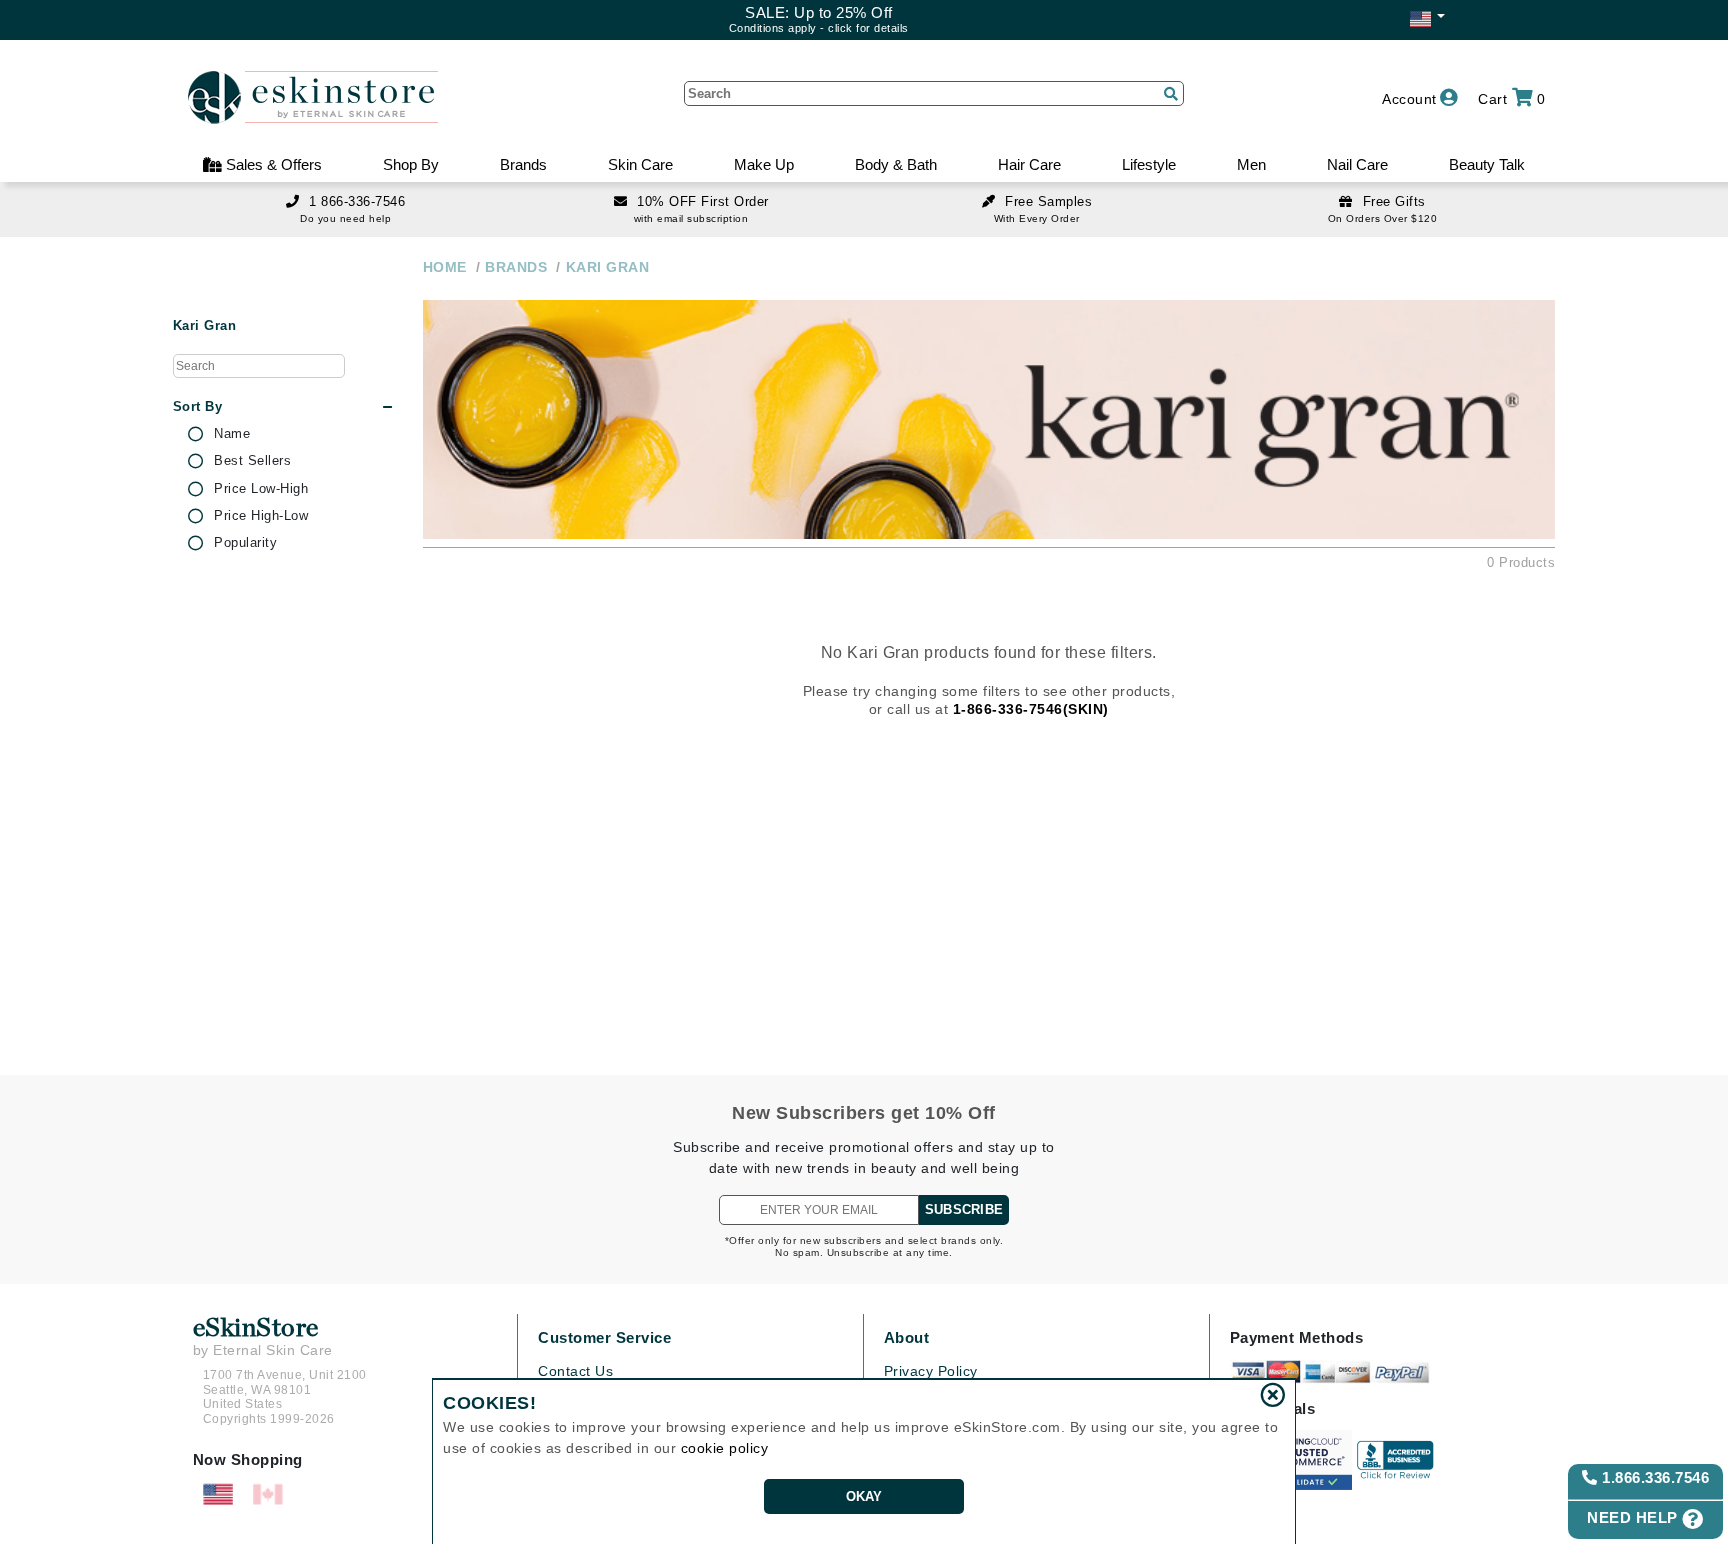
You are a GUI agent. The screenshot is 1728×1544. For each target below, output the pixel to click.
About (907, 1337)
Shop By (411, 164)
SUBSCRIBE (964, 1209)
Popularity (245, 543)
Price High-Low (261, 516)
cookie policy (725, 1448)
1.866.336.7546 (1654, 1477)
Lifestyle (1149, 164)
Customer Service (604, 1337)
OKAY (864, 1496)
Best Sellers (252, 461)
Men (1251, 164)
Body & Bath (896, 164)
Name (232, 434)
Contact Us (575, 1371)
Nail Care (1357, 164)
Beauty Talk (1487, 164)
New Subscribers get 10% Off (864, 1113)
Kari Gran (205, 326)
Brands (523, 164)
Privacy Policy (931, 1371)
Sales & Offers (272, 164)
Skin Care (640, 164)
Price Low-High (261, 489)
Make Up (764, 164)
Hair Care (1029, 164)
